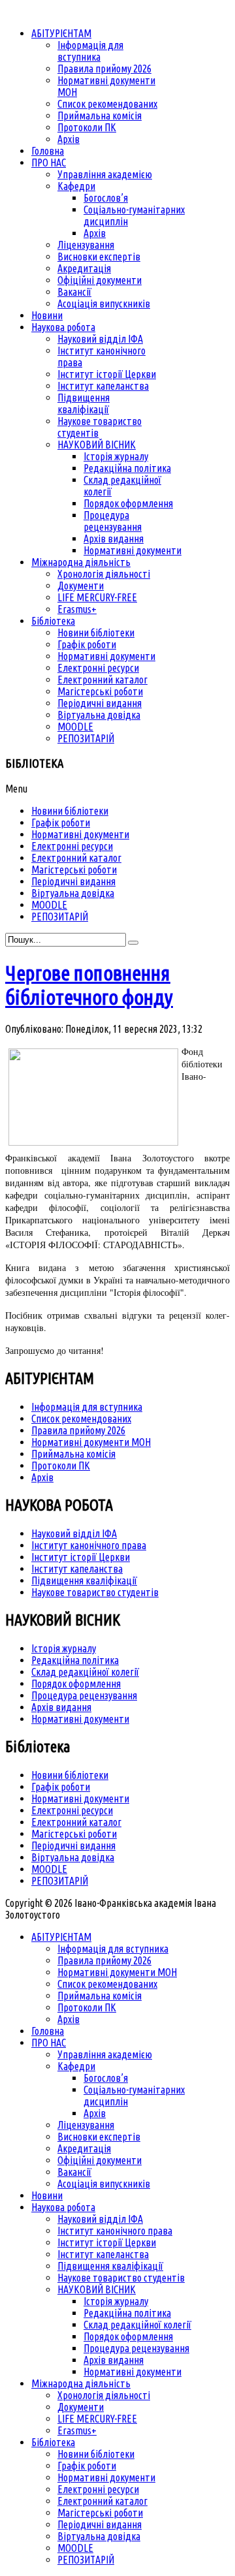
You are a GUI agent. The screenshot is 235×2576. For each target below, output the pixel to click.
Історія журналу (64, 1648)
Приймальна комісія (73, 1454)
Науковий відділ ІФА (74, 1533)
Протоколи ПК (61, 1466)
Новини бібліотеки (70, 1775)
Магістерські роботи (74, 1834)
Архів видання (61, 1707)
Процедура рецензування (84, 1695)
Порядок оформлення (76, 1684)
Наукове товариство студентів (95, 1592)
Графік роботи (61, 1787)
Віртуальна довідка (73, 1857)
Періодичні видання (73, 1846)
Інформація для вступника (87, 1407)
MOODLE (49, 1869)
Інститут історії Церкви (81, 1557)
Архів (42, 1477)
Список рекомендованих (81, 1419)
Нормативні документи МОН (91, 1442)
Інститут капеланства (77, 1569)
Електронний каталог (76, 1822)
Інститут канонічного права (89, 1545)
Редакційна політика (75, 1660)
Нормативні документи (80, 1719)
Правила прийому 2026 (78, 1430)
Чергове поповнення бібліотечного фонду (89, 985)
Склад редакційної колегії (85, 1672)
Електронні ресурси (72, 1810)
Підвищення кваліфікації (84, 1580)
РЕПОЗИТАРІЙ (60, 1881)
